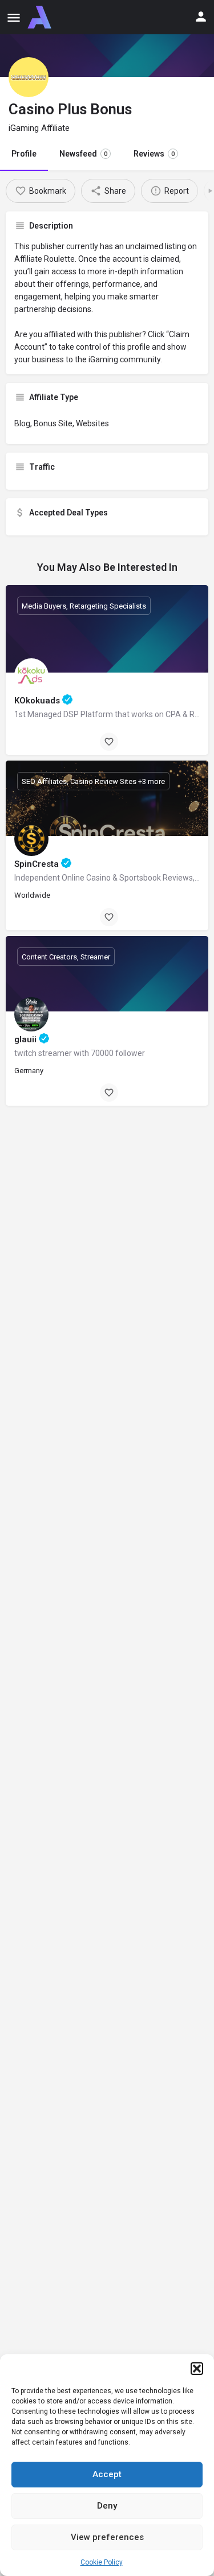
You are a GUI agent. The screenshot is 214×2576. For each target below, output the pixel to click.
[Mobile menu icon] (14, 17)
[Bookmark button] (109, 742)
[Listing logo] (29, 77)
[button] (197, 2369)
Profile (24, 154)
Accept (107, 2474)
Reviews (154, 154)
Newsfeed (83, 154)
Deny (107, 2506)
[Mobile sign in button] (201, 17)
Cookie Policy (102, 2562)
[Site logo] (41, 17)
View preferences (107, 2537)
